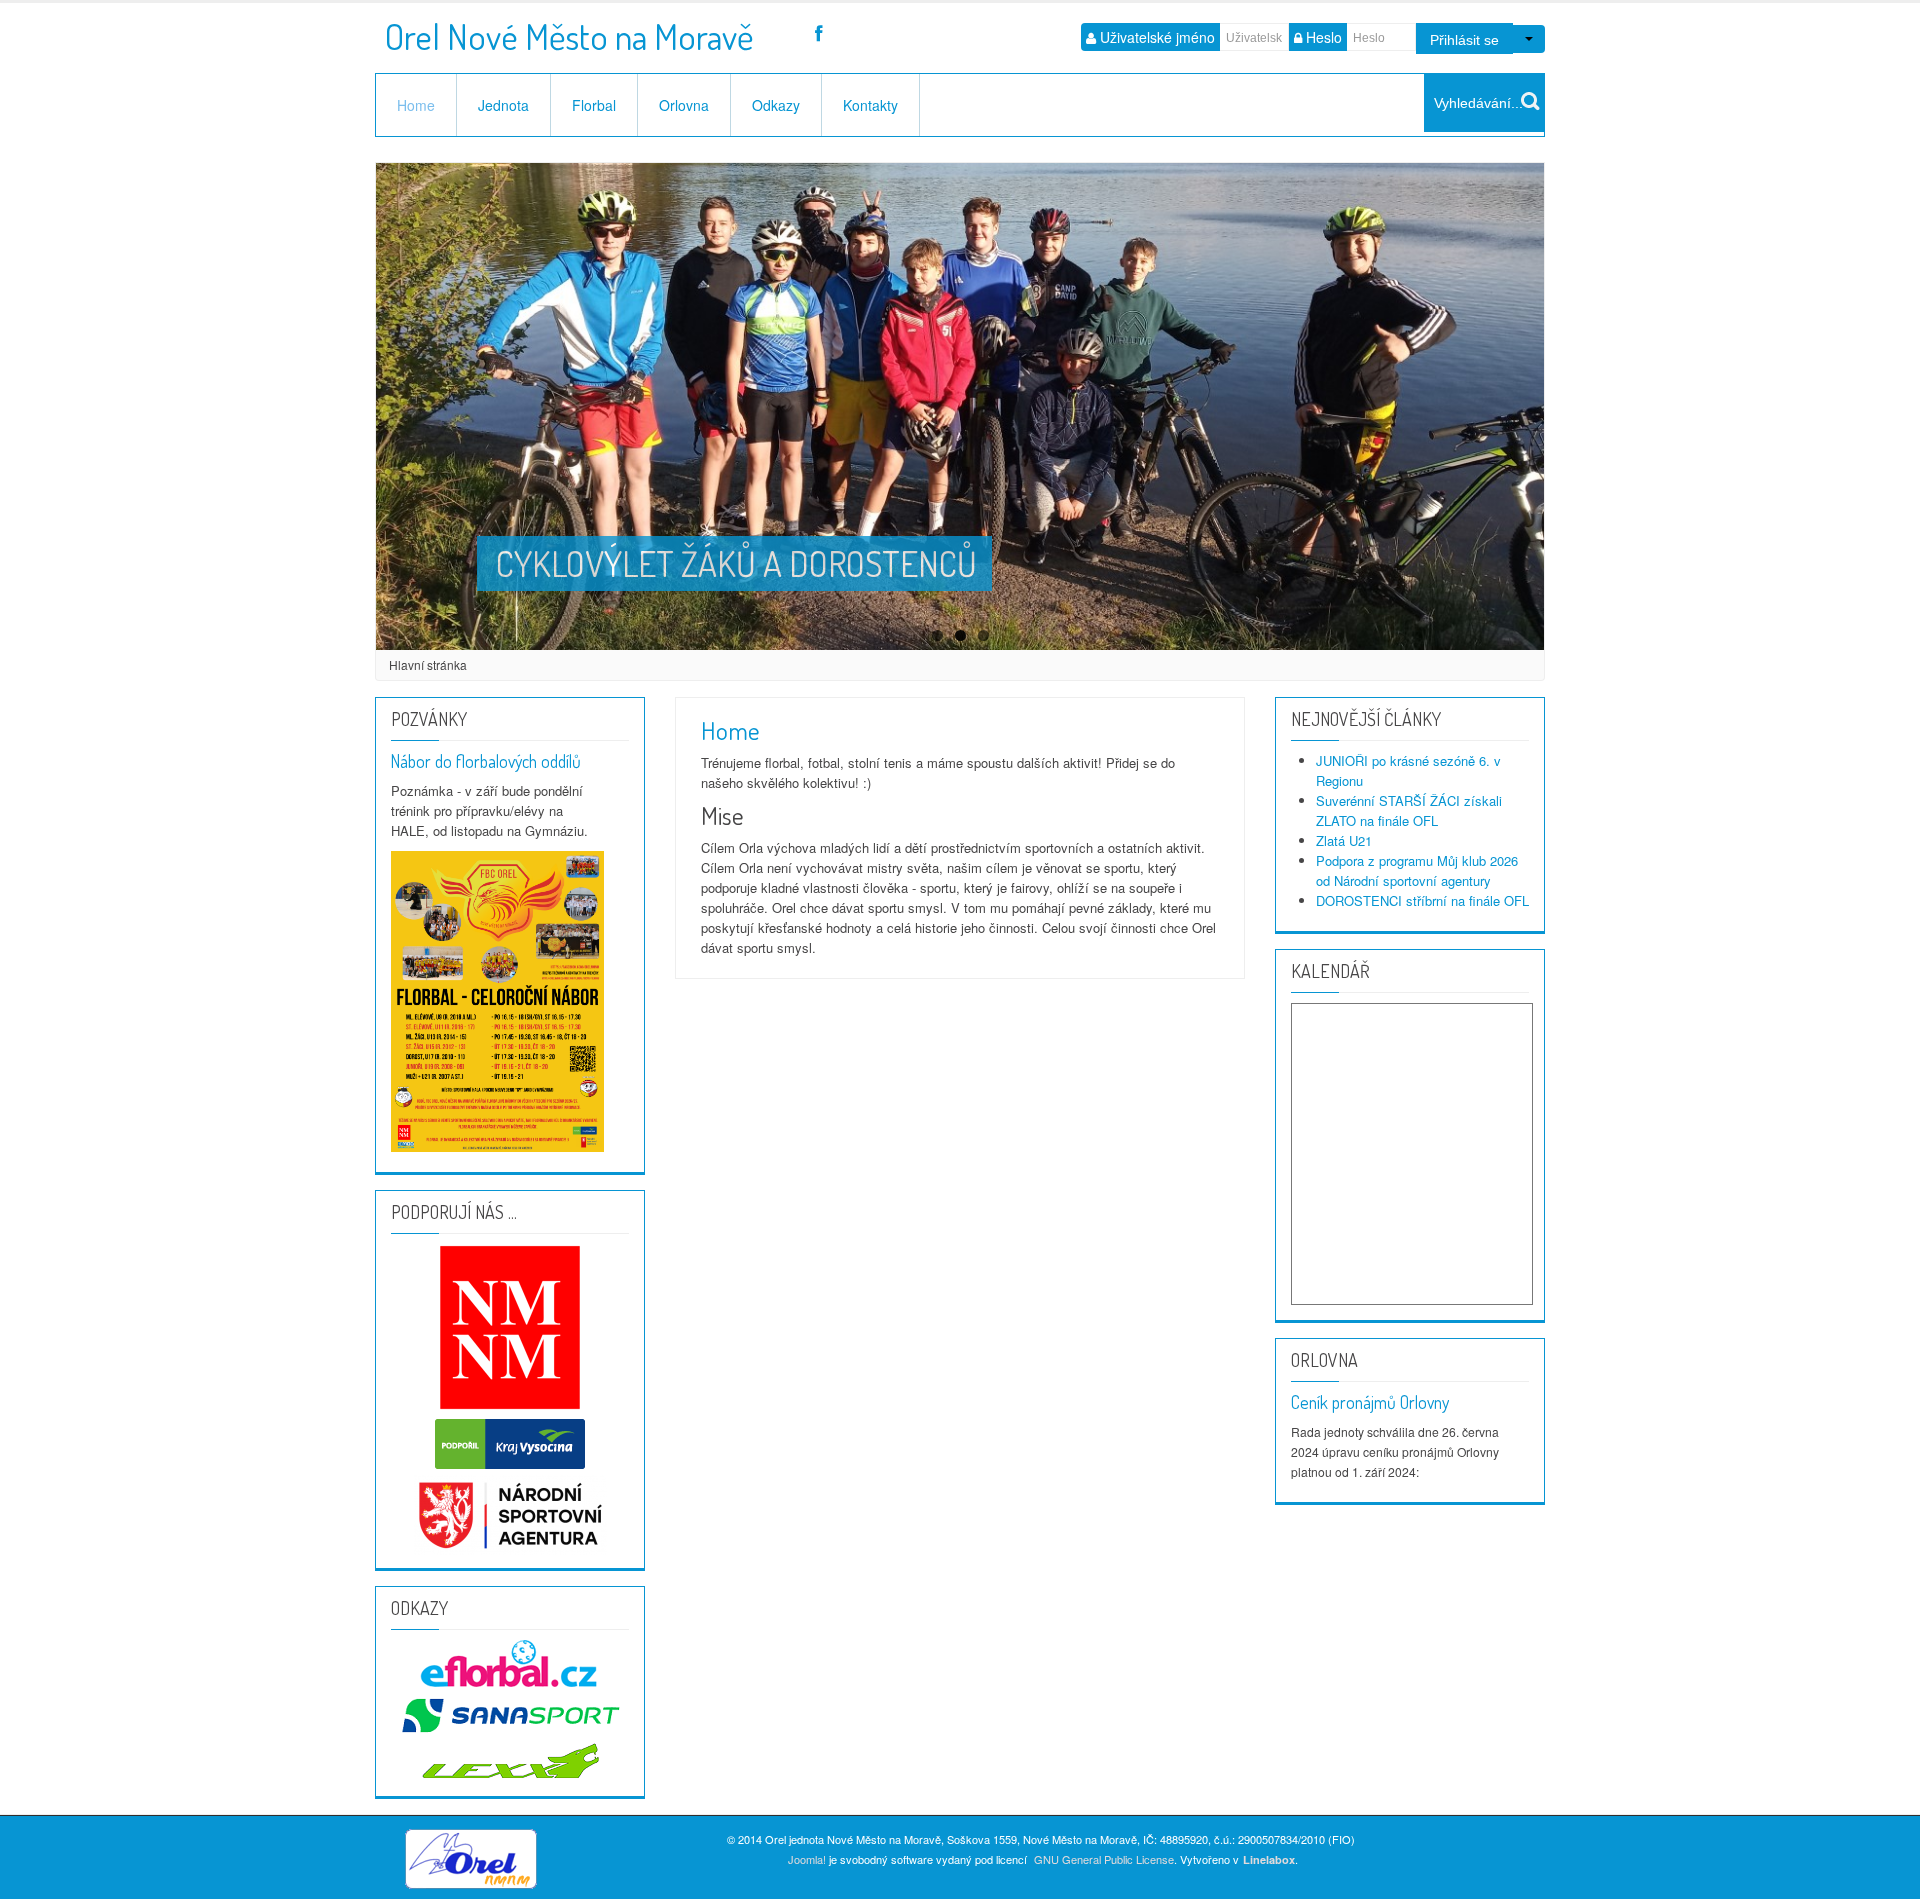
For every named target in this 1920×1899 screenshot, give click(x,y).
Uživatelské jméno (1157, 37)
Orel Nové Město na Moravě (569, 29)
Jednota (503, 105)
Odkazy (776, 105)
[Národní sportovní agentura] (510, 1513)
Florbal (594, 105)
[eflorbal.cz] (510, 1661)
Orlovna (684, 105)
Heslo (1324, 37)
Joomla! (807, 1859)
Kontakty (870, 105)
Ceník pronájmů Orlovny (1370, 1402)
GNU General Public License (1104, 1859)
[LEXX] (510, 1712)
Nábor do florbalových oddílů (486, 761)
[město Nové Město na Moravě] (510, 1325)
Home (416, 105)
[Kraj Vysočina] (510, 1441)
